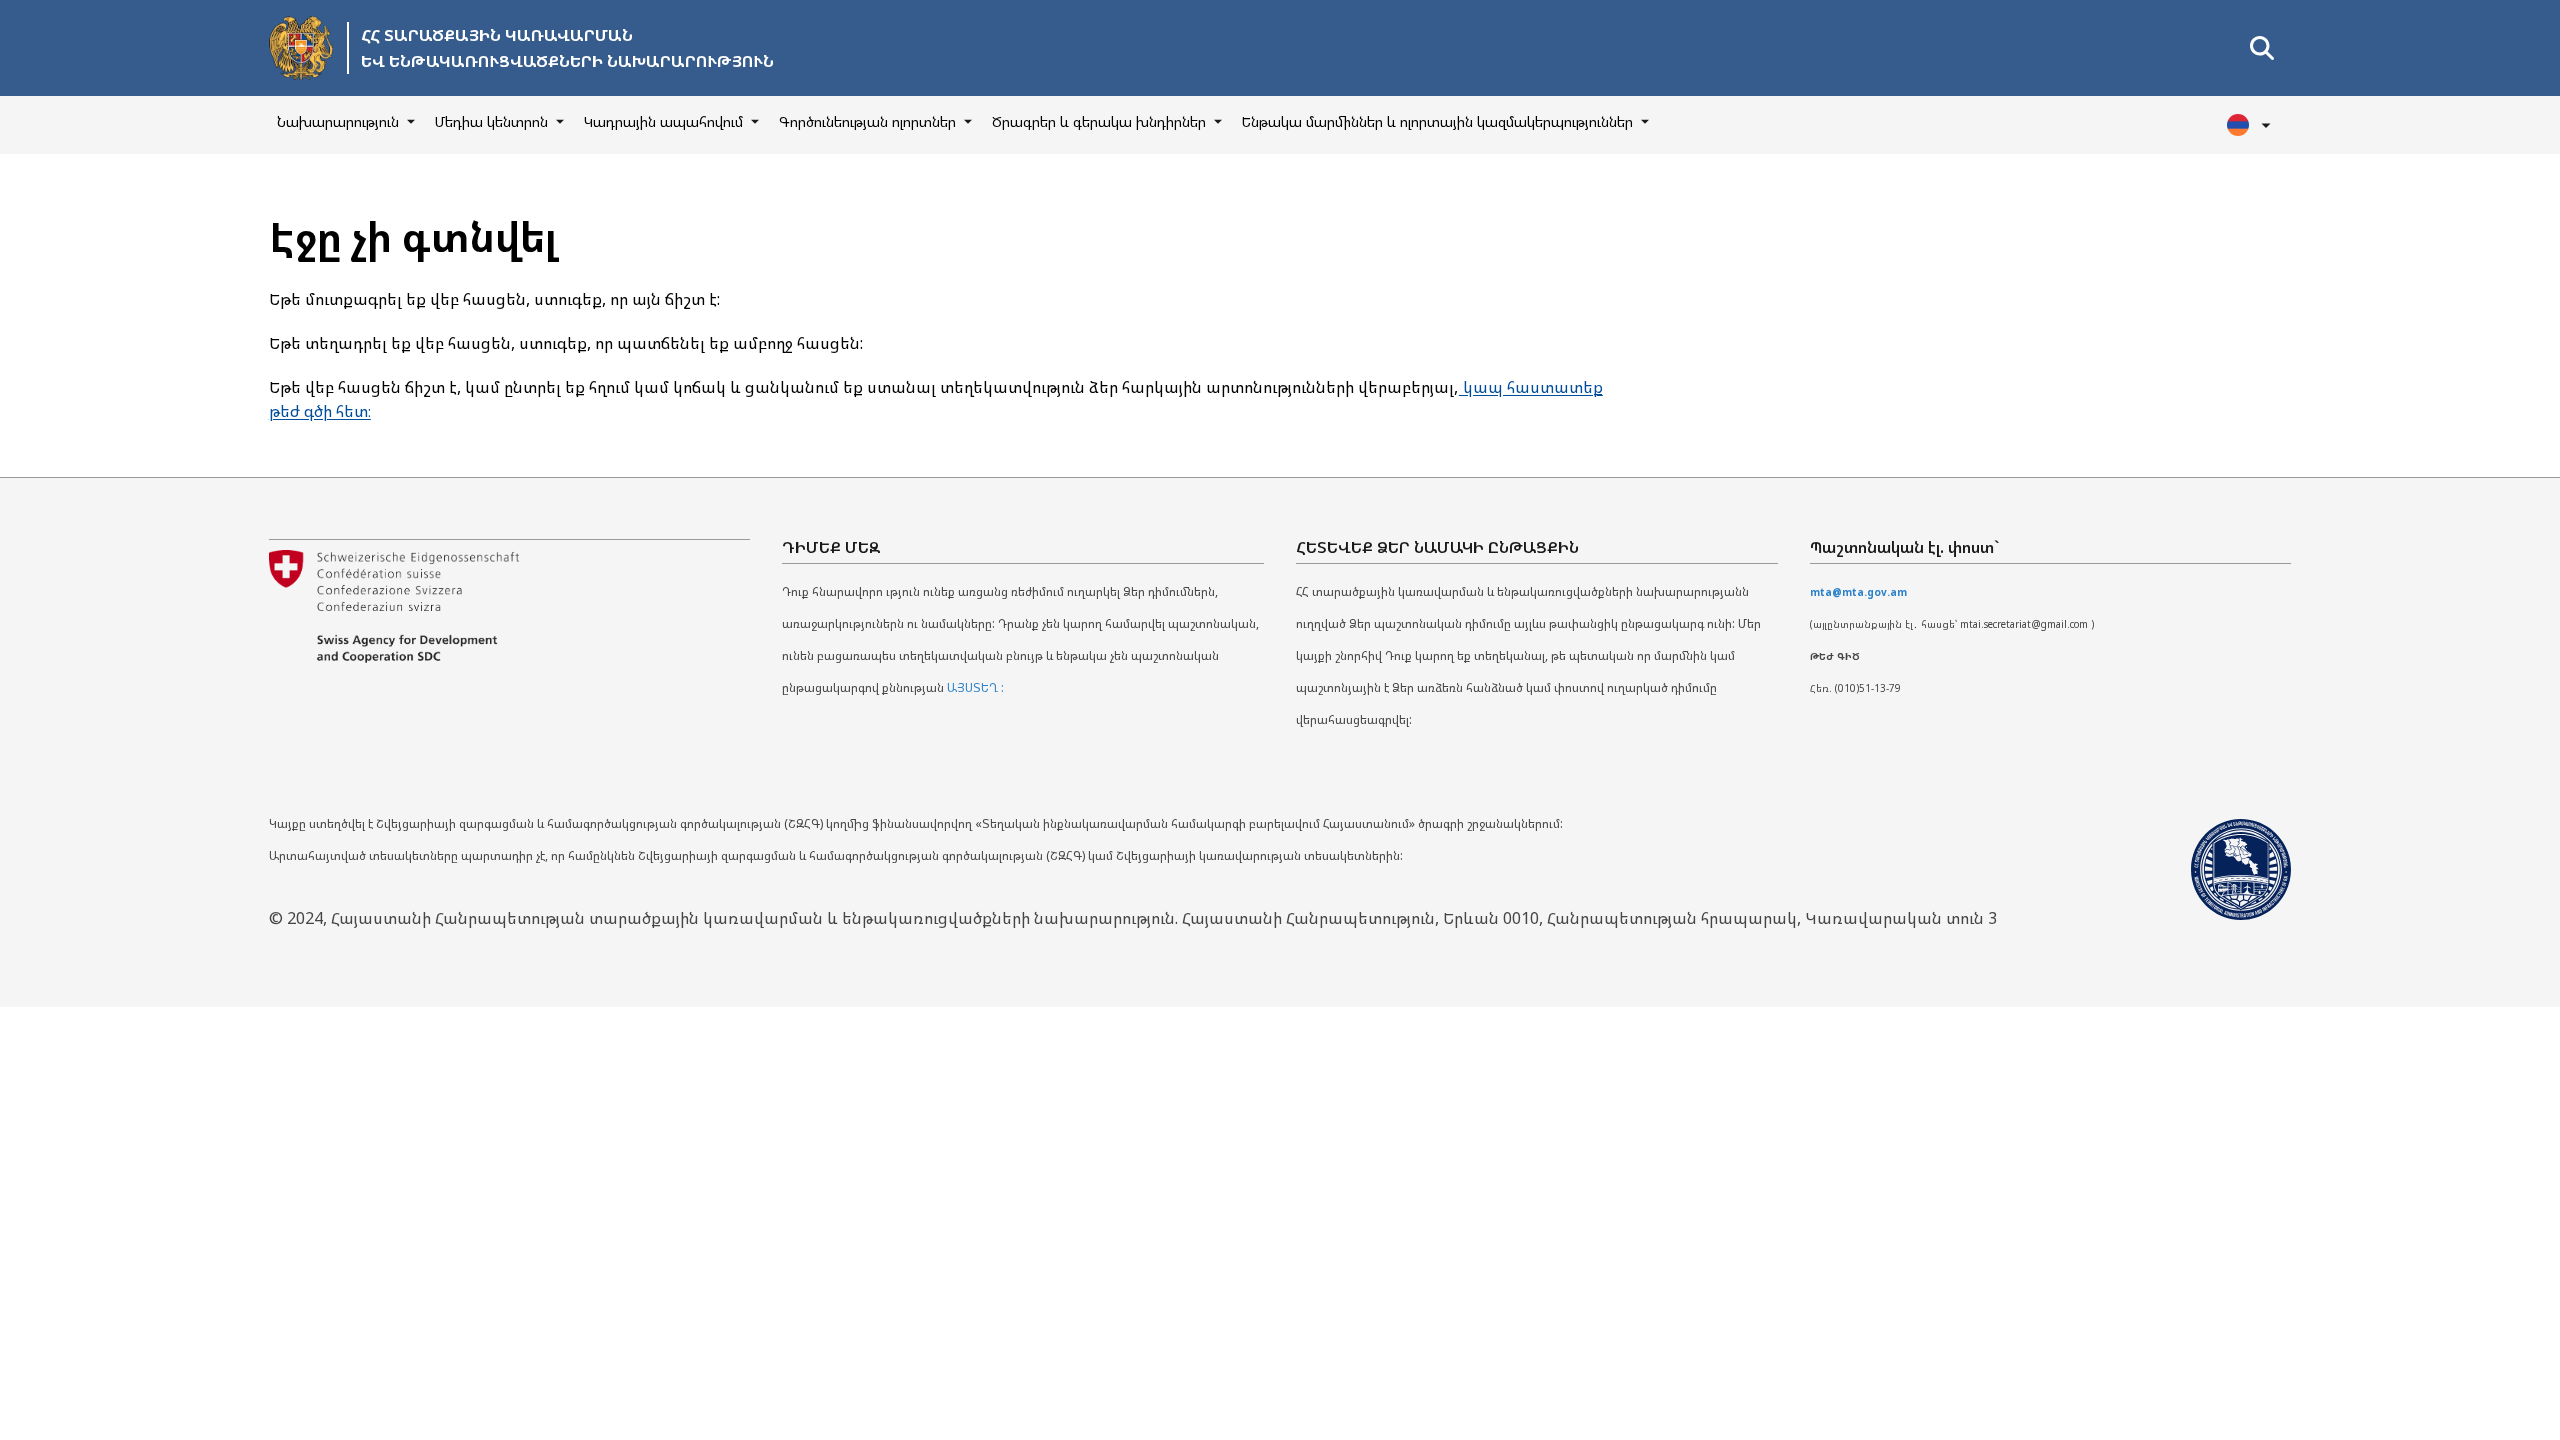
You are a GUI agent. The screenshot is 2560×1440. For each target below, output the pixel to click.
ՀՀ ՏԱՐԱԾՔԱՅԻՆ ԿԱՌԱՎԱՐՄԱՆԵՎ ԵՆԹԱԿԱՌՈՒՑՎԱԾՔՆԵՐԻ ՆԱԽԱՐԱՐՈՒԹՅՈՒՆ (567, 48)
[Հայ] (2251, 125)
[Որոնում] (2262, 48)
